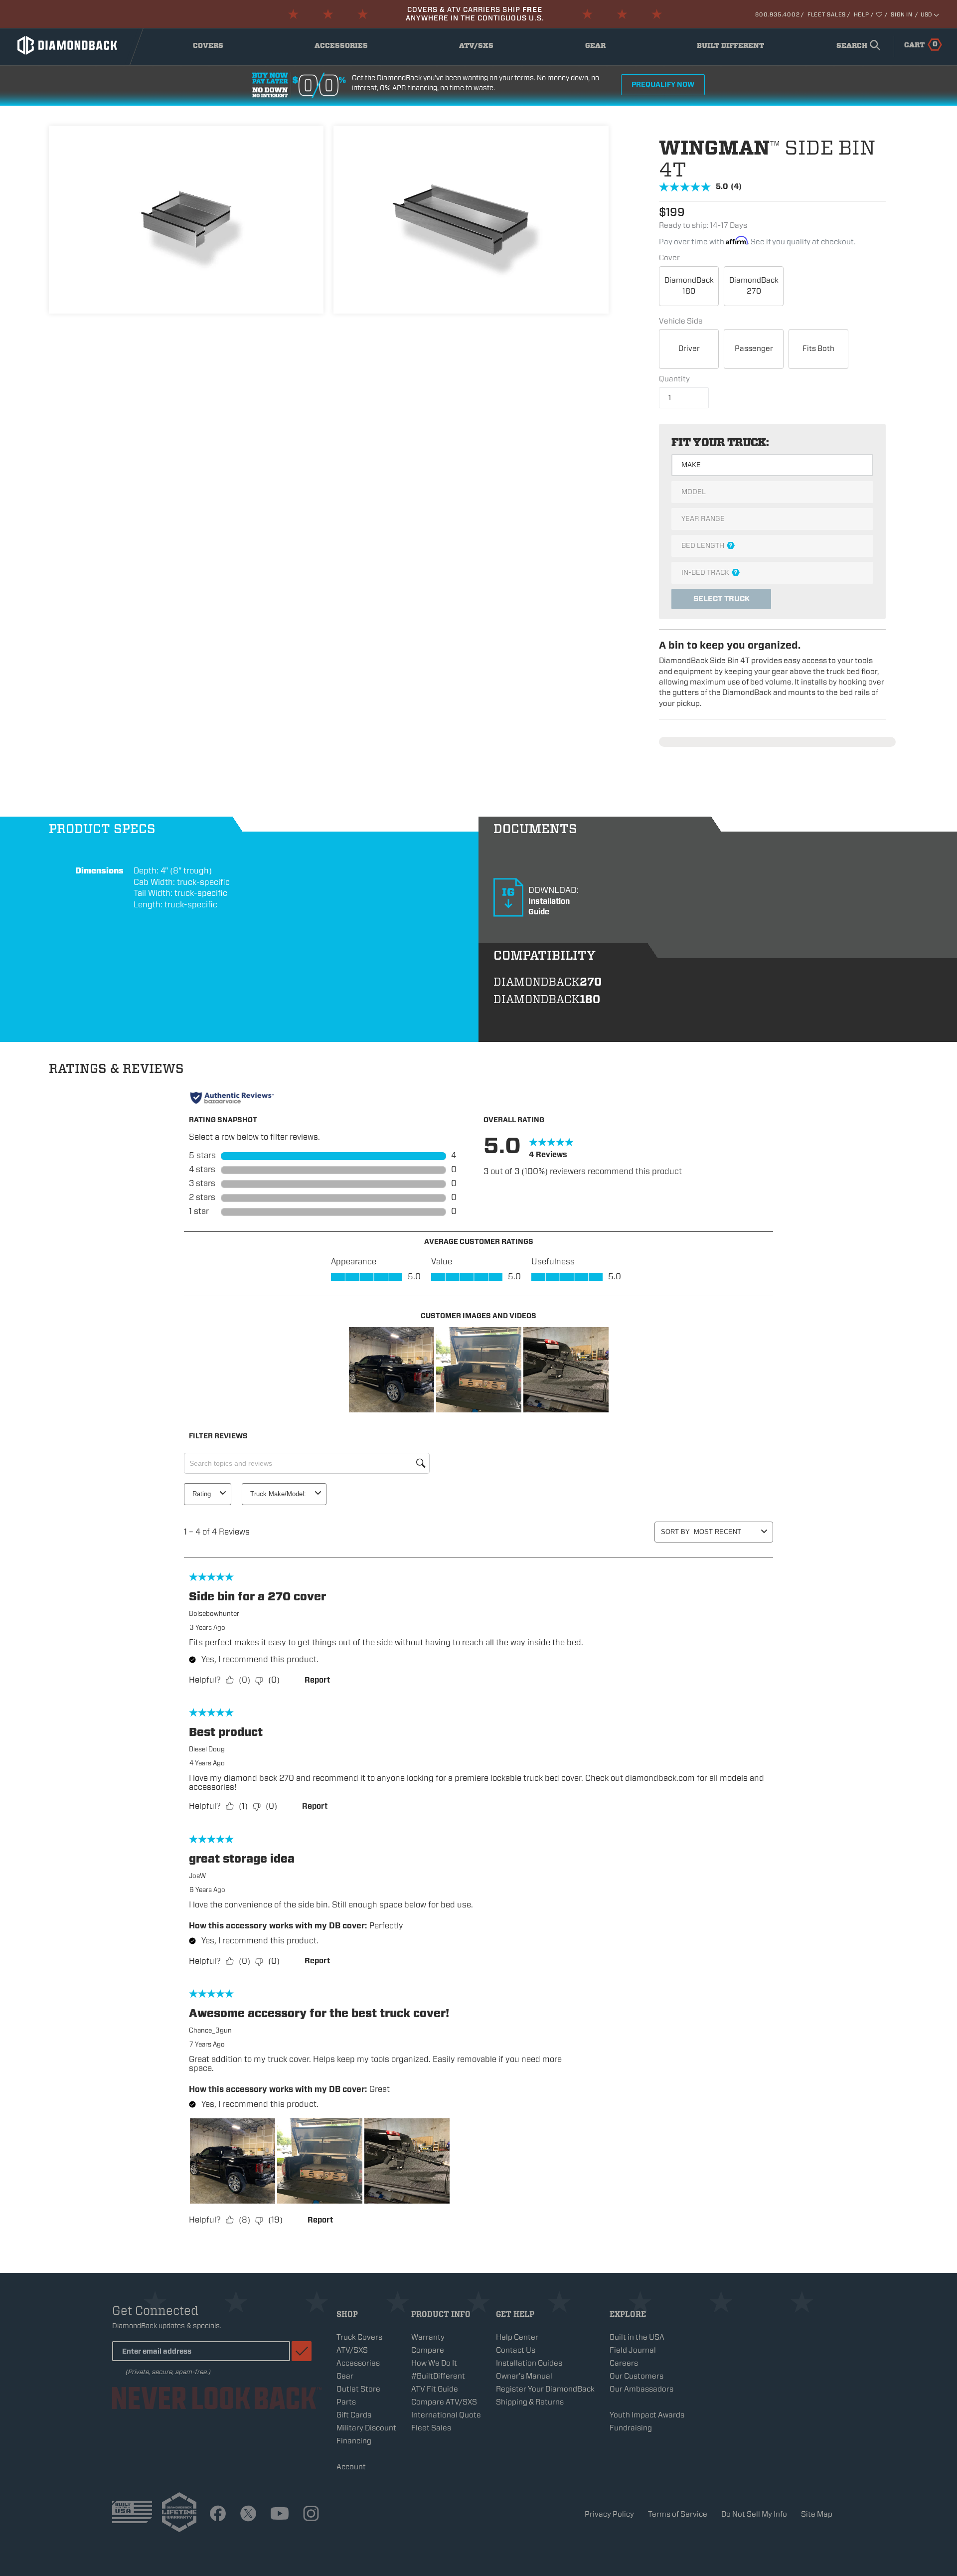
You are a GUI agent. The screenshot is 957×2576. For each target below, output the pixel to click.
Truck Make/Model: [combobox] (278, 1494)
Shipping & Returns (530, 2402)
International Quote (446, 2415)
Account (351, 2467)
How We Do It (434, 2363)
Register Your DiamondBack (545, 2389)
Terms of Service (678, 2514)
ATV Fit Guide (435, 2389)
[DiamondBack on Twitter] (248, 2514)
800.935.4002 (777, 14)
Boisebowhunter (214, 1614)
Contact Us (516, 2350)
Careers (624, 2363)
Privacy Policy (609, 2514)
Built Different (730, 48)
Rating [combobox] (202, 1494)
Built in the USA (637, 2337)
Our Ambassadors (641, 2389)
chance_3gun (210, 2030)
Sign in (901, 14)
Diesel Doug (207, 1749)
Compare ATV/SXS (444, 2402)
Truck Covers (359, 2337)
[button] (392, 1370)
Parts (346, 2402)
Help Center (517, 2337)
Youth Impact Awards (647, 2415)
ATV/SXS (483, 48)
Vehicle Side (681, 321)
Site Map (817, 2514)
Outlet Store (358, 2389)
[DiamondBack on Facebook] (218, 2514)
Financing (354, 2441)
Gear (606, 48)
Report (317, 1680)
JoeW (197, 1876)
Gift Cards (354, 2415)
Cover (669, 258)
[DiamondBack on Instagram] (311, 2514)
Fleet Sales (827, 14)
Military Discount (366, 2428)
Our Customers (637, 2376)
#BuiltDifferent (438, 2376)
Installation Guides (529, 2363)
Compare (428, 2350)
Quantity (674, 379)
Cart (921, 44)
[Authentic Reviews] (232, 1098)
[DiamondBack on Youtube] (280, 2514)
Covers (216, 48)
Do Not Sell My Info (754, 2514)
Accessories (343, 48)
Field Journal (633, 2350)
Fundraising (631, 2428)
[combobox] (856, 46)
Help (862, 14)
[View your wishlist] (880, 14)
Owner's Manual (524, 2376)
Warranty (428, 2337)
